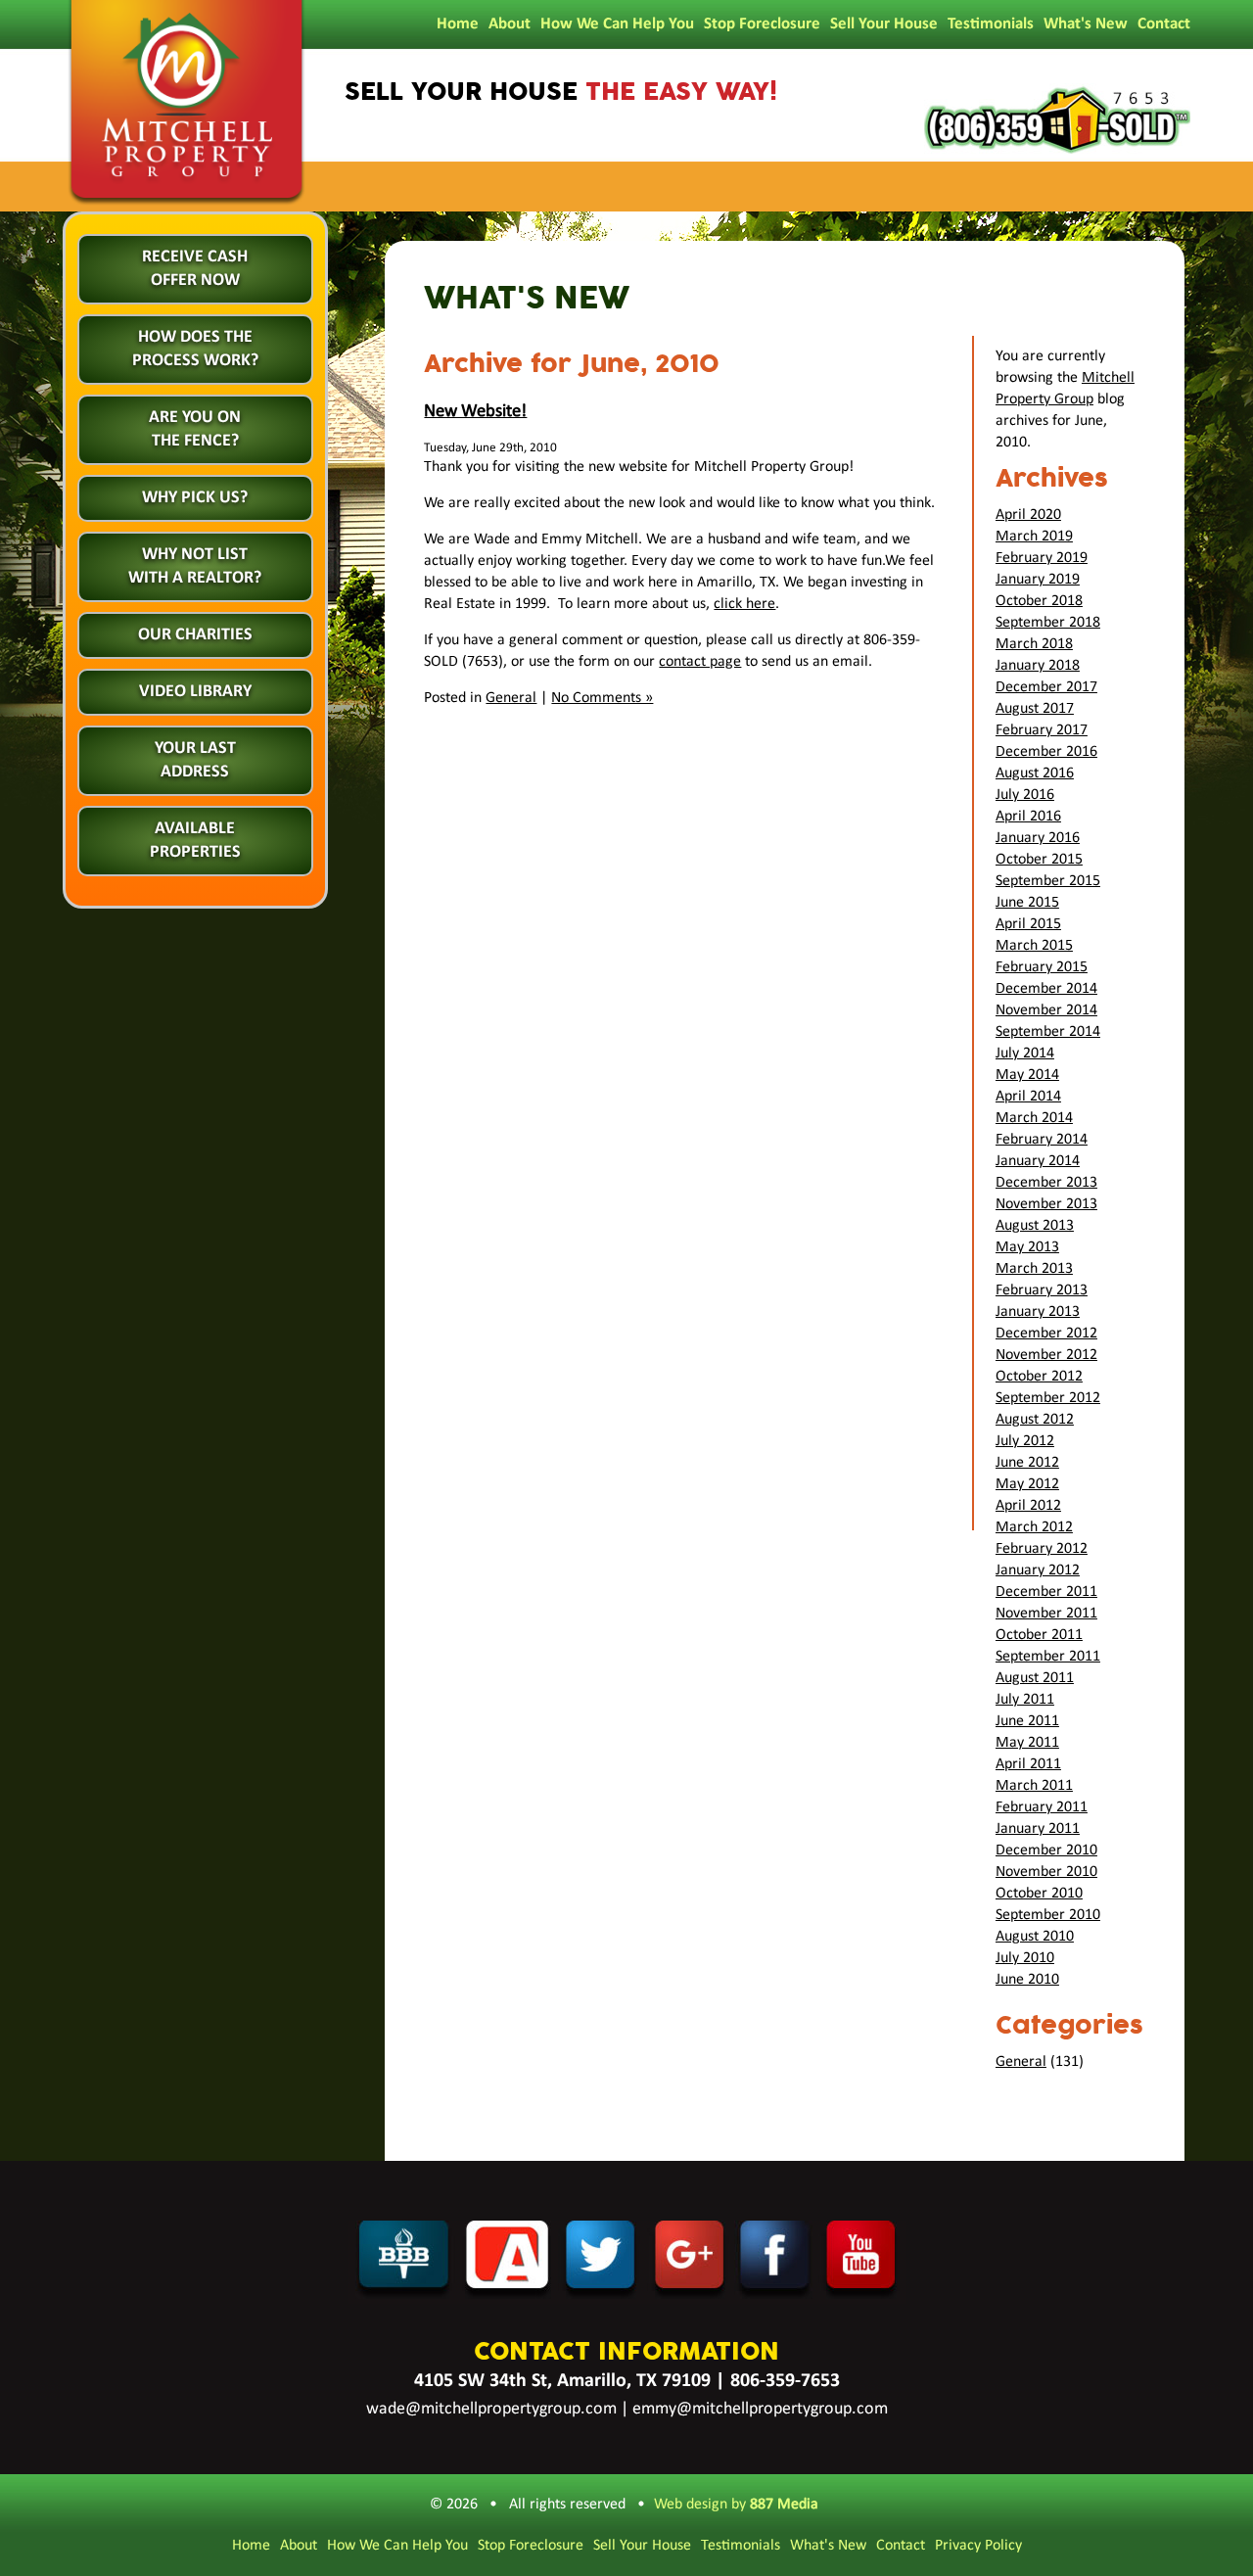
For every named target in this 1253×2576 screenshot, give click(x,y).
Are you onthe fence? (195, 429)
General (511, 698)
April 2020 (1028, 515)
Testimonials (991, 24)
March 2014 (1034, 1118)
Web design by (736, 2505)
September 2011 (1048, 1657)
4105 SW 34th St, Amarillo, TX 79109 (562, 2381)
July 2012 (1025, 1441)
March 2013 (1034, 1269)
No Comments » (602, 698)
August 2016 (1035, 773)
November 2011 (1046, 1614)
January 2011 (1038, 1829)
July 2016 (1025, 795)
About (510, 24)
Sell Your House (884, 24)
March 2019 (1034, 537)
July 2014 (1025, 1054)
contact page (700, 662)
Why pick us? (195, 498)
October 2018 (1039, 601)
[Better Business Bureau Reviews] (402, 2298)
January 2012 (1038, 1570)
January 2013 (1038, 1312)
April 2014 (1028, 1097)
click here (744, 604)
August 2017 (1035, 709)
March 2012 (1034, 1527)
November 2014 (1046, 1010)
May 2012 (1027, 1484)
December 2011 (1046, 1592)
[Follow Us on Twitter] (603, 2298)
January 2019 (1038, 580)
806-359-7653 (785, 2381)
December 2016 (1046, 752)
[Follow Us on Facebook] (776, 2298)
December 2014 (1046, 989)
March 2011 (1034, 1786)
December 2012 (1046, 1334)
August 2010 (1035, 1937)
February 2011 (1042, 1807)
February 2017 (1042, 730)
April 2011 (1028, 1764)
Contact (1164, 24)
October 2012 (1039, 1377)
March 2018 (1034, 644)
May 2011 (1027, 1743)
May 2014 (1027, 1075)
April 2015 (1028, 924)
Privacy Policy (978, 2546)
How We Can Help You (617, 24)
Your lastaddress (195, 760)
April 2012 (1028, 1506)
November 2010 (1046, 1872)
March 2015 (1034, 946)
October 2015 (1039, 860)
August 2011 (1035, 1678)
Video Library (195, 692)
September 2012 (1048, 1398)
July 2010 (1025, 1958)
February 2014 (1042, 1140)
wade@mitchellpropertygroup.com (491, 2409)
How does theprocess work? (195, 349)
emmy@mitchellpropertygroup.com (760, 2409)
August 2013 (1035, 1226)
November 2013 (1046, 1204)
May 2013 (1027, 1247)
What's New (1086, 24)
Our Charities (195, 635)
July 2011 (1025, 1700)
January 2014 (1038, 1161)
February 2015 (1042, 967)
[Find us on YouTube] (862, 2298)
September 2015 (1048, 881)
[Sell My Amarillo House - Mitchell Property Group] (186, 206)
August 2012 (1035, 1420)
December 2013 (1046, 1183)
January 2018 (1038, 666)
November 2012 (1046, 1355)
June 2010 (1027, 1980)
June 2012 (1027, 1463)
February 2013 (1042, 1290)
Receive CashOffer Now (195, 269)
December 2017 (1046, 687)
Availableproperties (195, 841)
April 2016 (1028, 817)
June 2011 (1027, 1721)
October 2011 (1039, 1635)
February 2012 (1042, 1549)
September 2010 (1048, 1915)
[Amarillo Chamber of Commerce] (508, 2298)
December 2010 (1046, 1850)
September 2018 (1048, 623)
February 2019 (1042, 558)
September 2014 (1048, 1032)
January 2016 (1038, 838)
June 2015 (1027, 903)
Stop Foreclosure (762, 24)
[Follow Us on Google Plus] (691, 2298)
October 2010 (1039, 1894)
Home (458, 24)
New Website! (475, 412)
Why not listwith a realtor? (195, 566)
